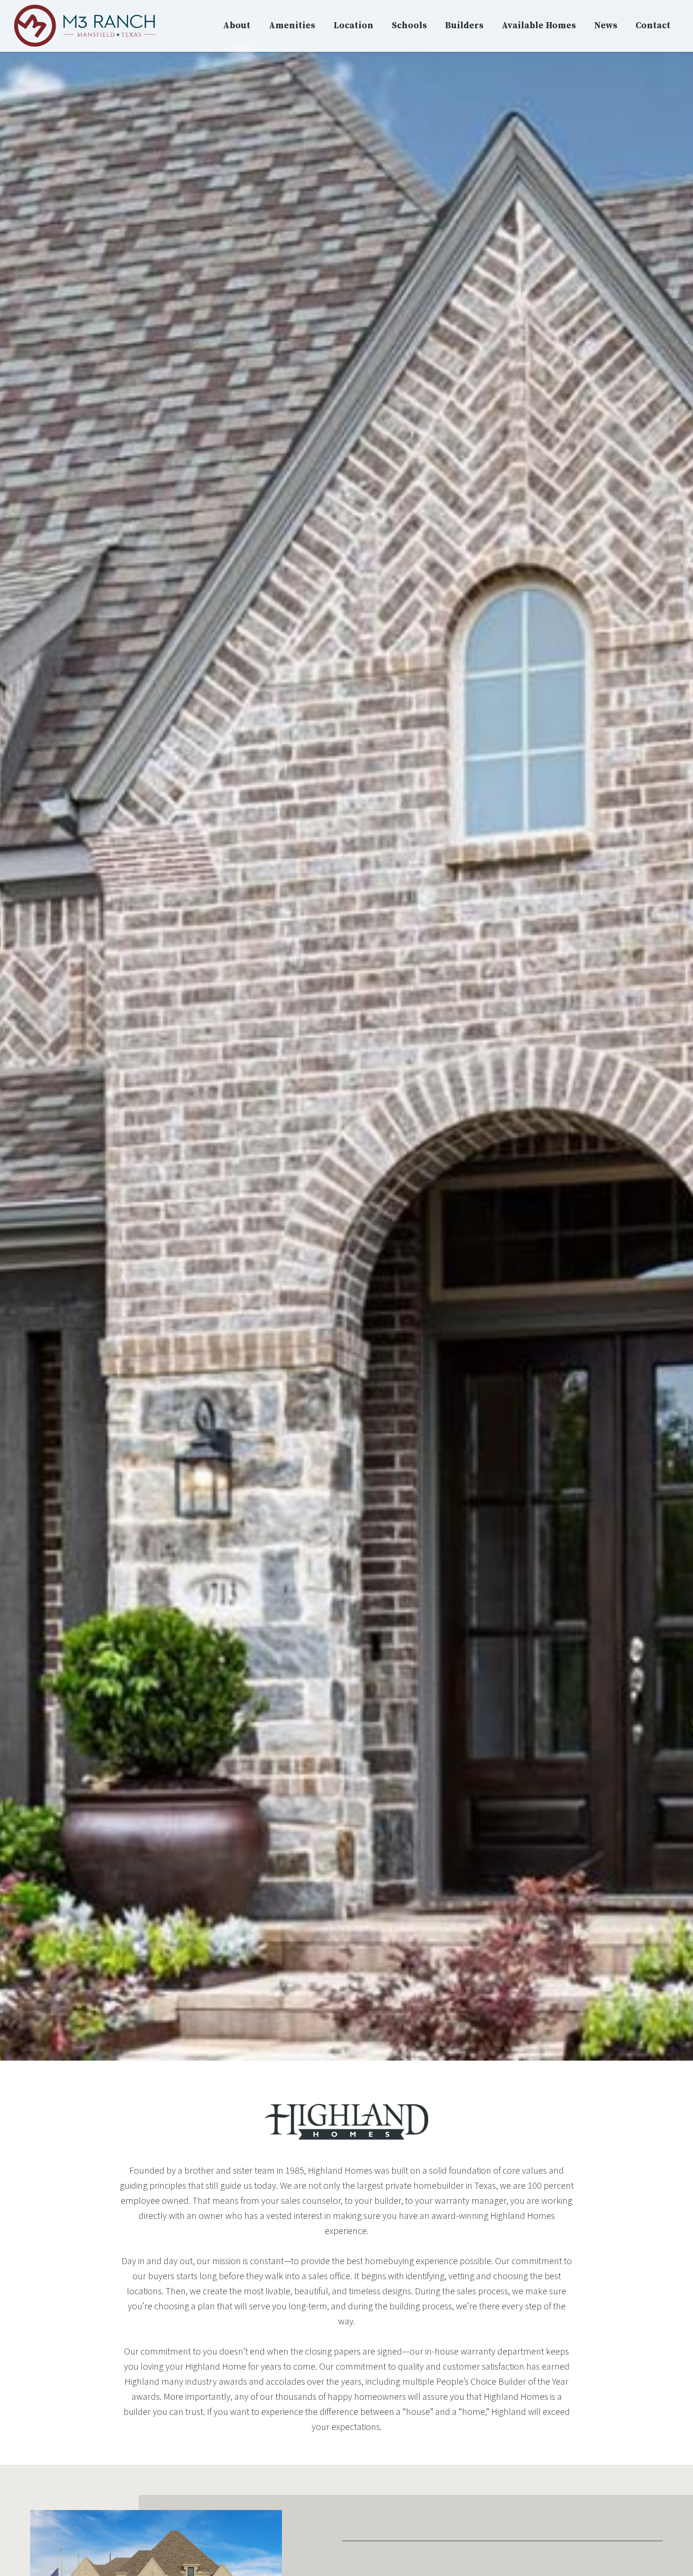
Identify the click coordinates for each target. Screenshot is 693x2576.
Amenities (292, 26)
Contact (653, 26)
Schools (409, 26)
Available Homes (539, 26)
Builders (464, 26)
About (237, 26)
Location (353, 26)
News (606, 26)
